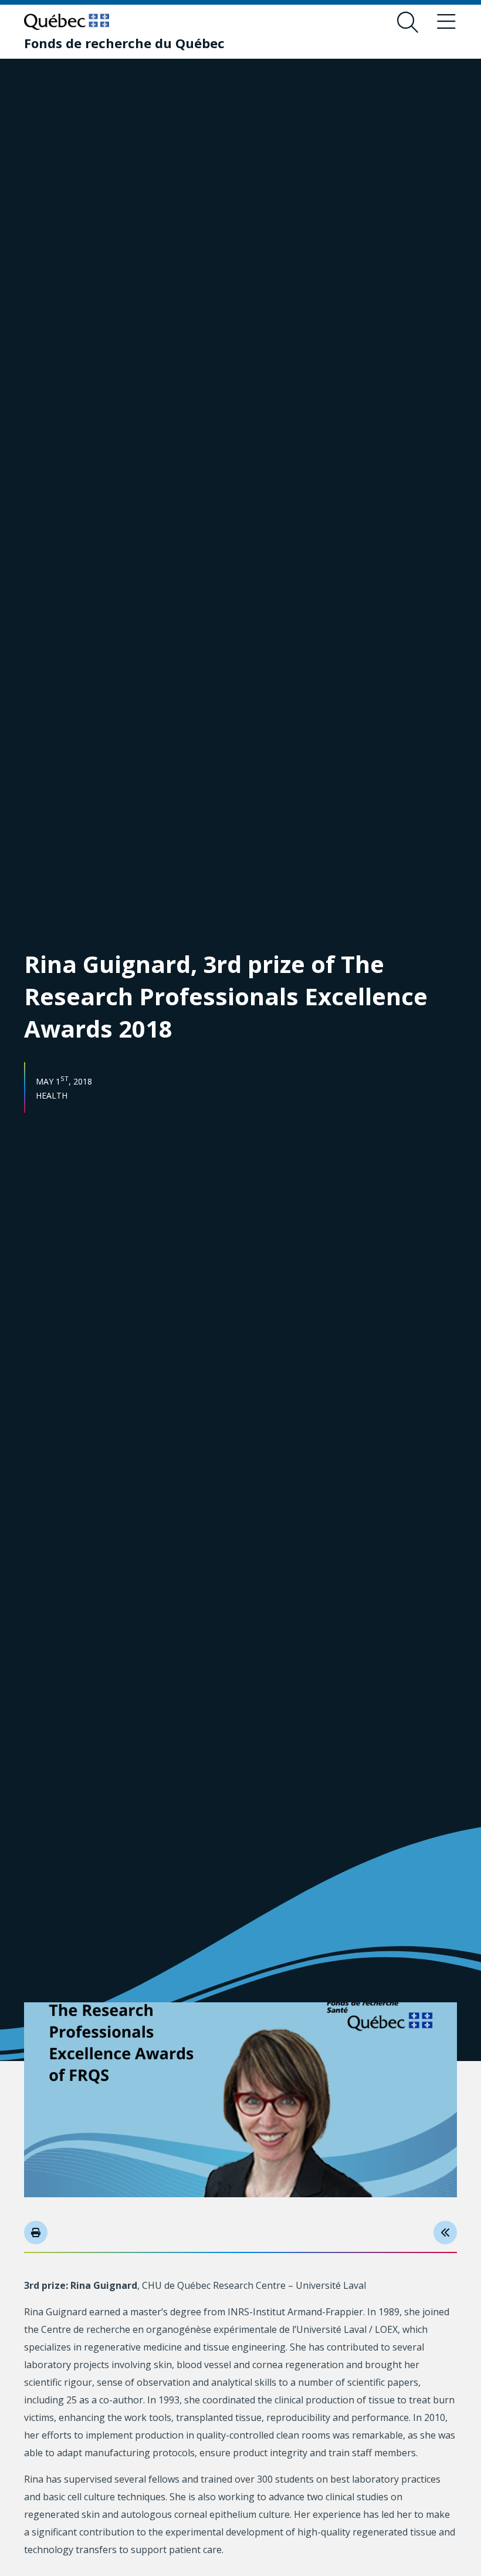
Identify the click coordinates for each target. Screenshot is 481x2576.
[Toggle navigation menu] (446, 22)
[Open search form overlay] (408, 22)
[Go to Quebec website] (67, 22)
